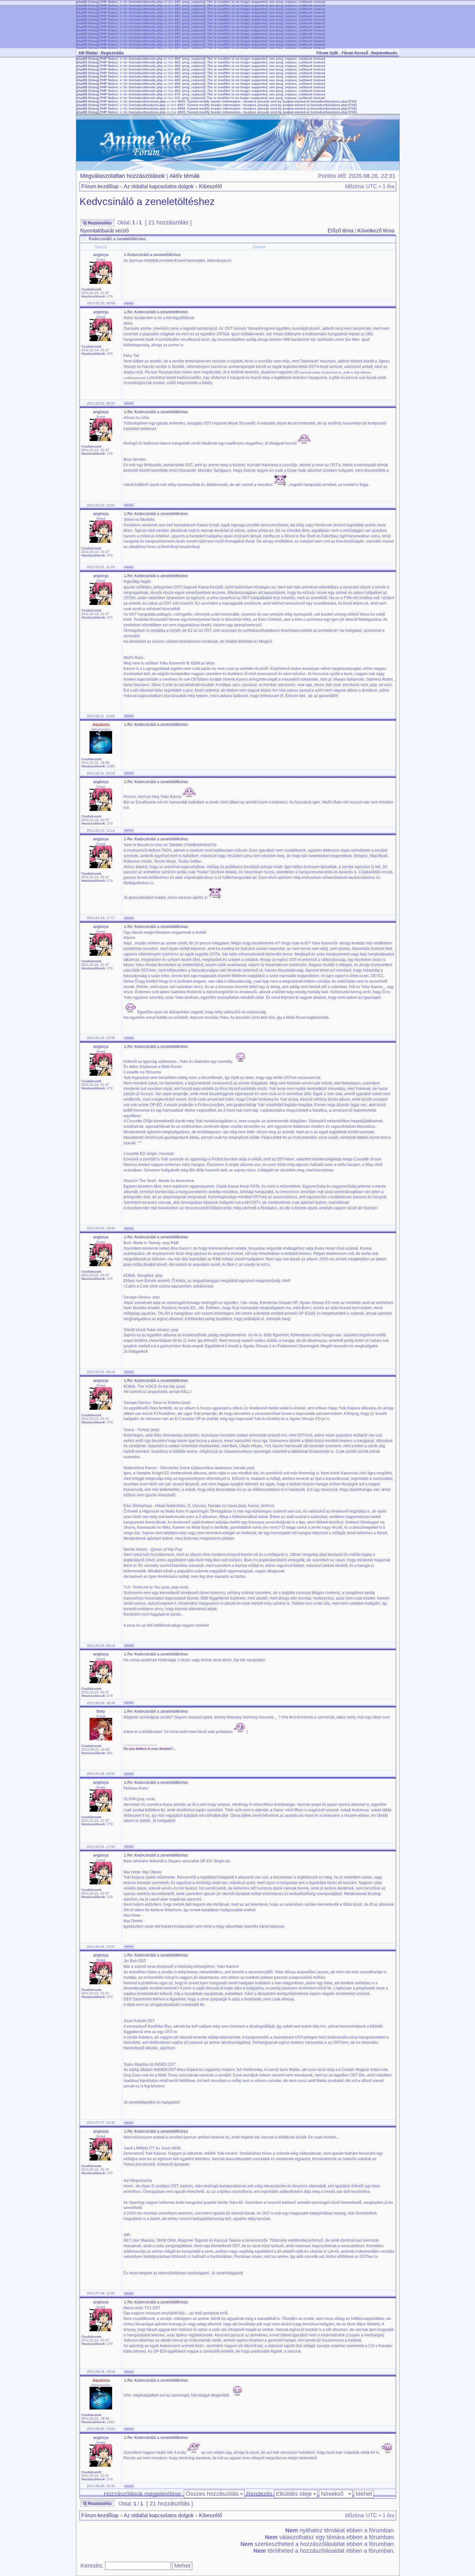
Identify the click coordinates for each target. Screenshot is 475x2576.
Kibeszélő (211, 186)
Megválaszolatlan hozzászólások (122, 176)
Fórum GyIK (327, 53)
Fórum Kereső (355, 53)
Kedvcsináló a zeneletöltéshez (147, 202)
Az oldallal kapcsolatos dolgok (159, 186)
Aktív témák (185, 176)
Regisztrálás (112, 53)
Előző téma (341, 231)
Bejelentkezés (384, 53)
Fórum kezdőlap (100, 186)
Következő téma (376, 231)
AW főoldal (88, 53)
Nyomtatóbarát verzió (105, 231)
